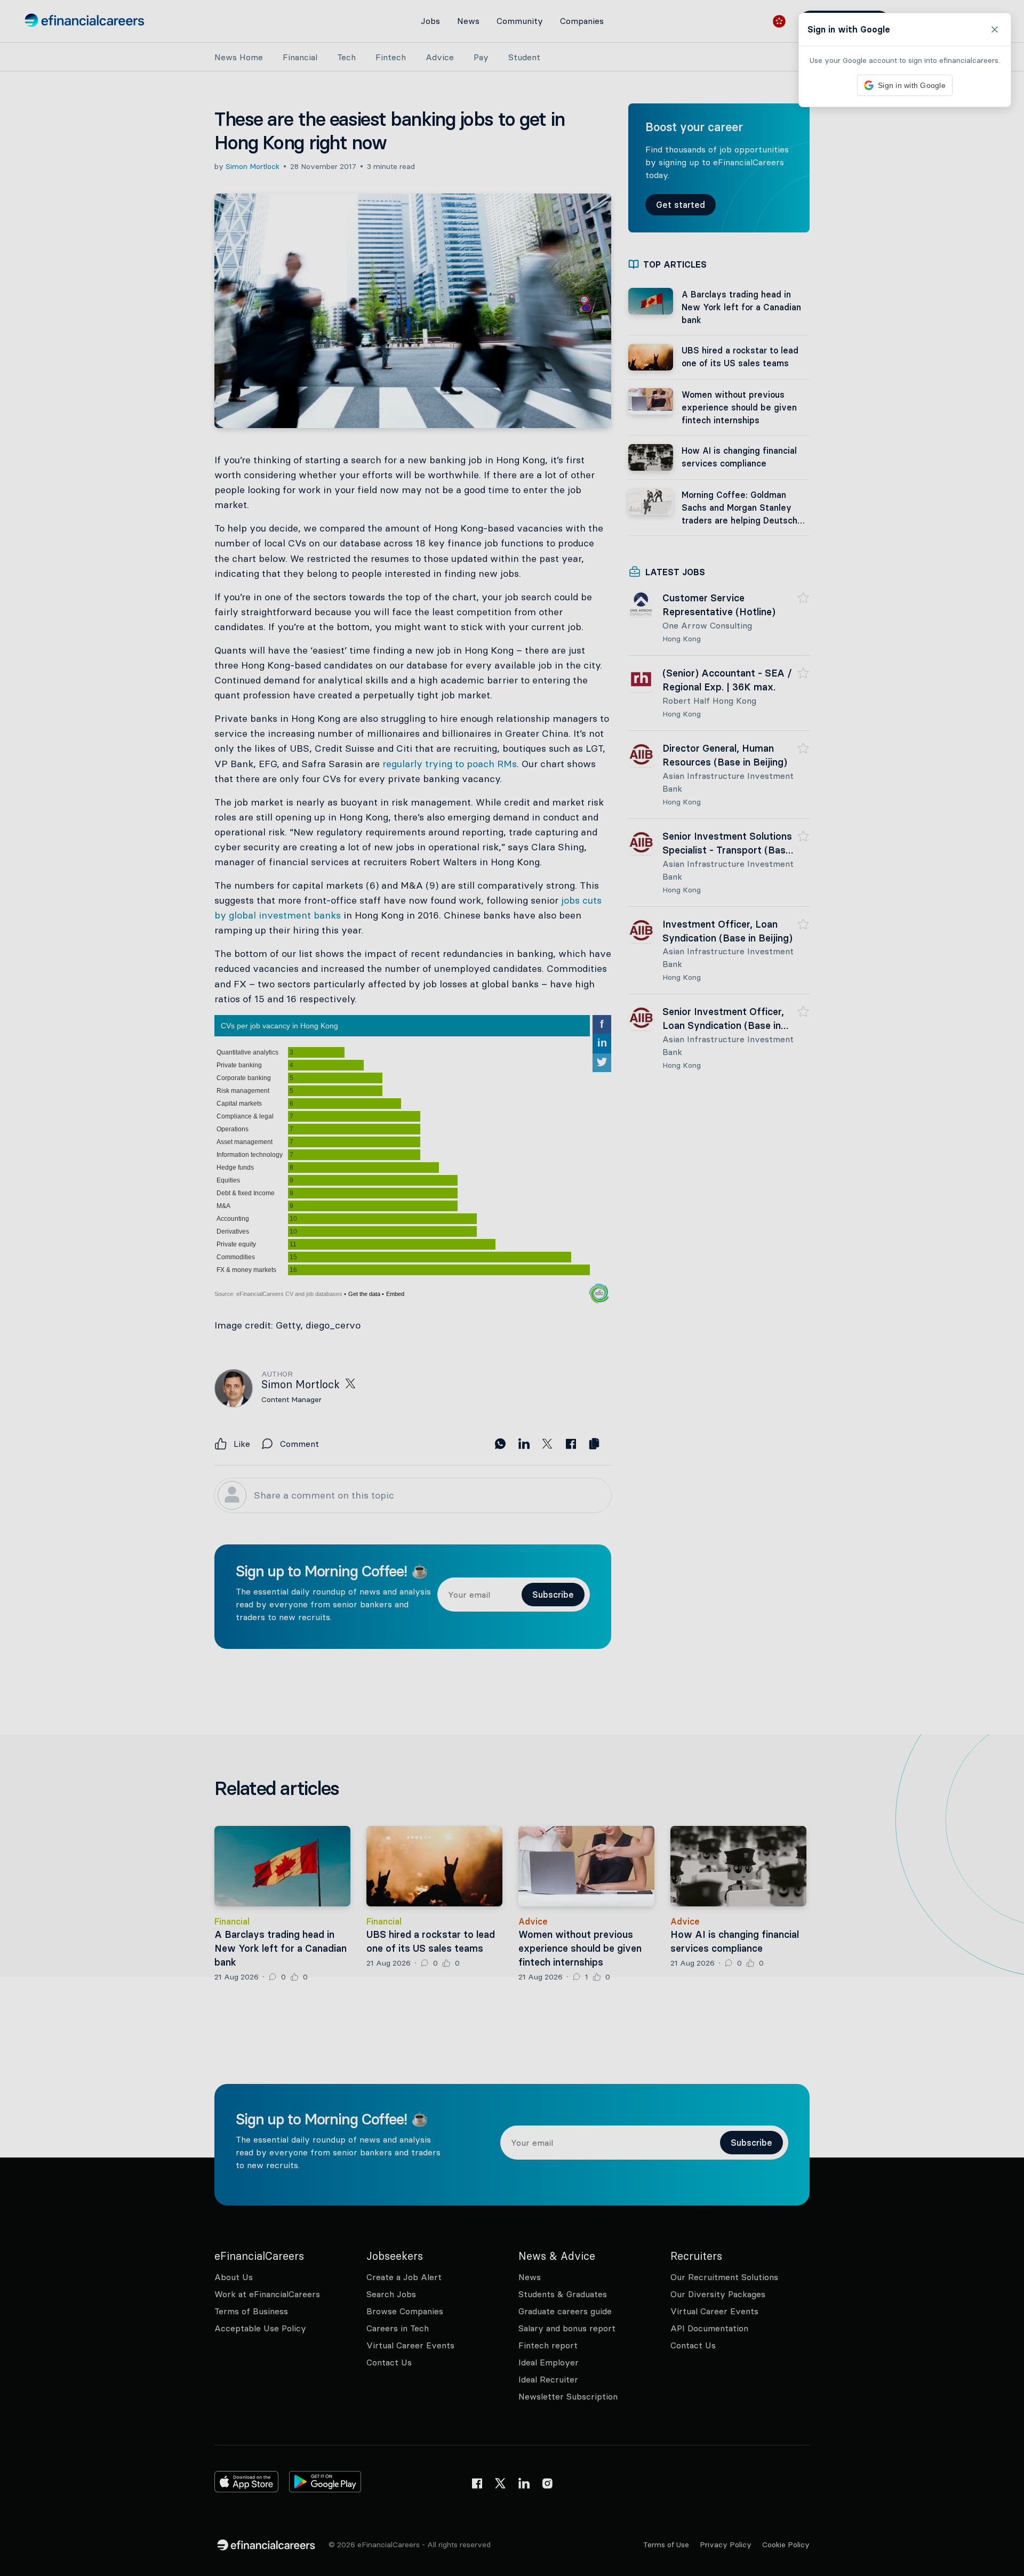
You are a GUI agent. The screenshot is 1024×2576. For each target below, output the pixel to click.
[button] (512, 1288)
